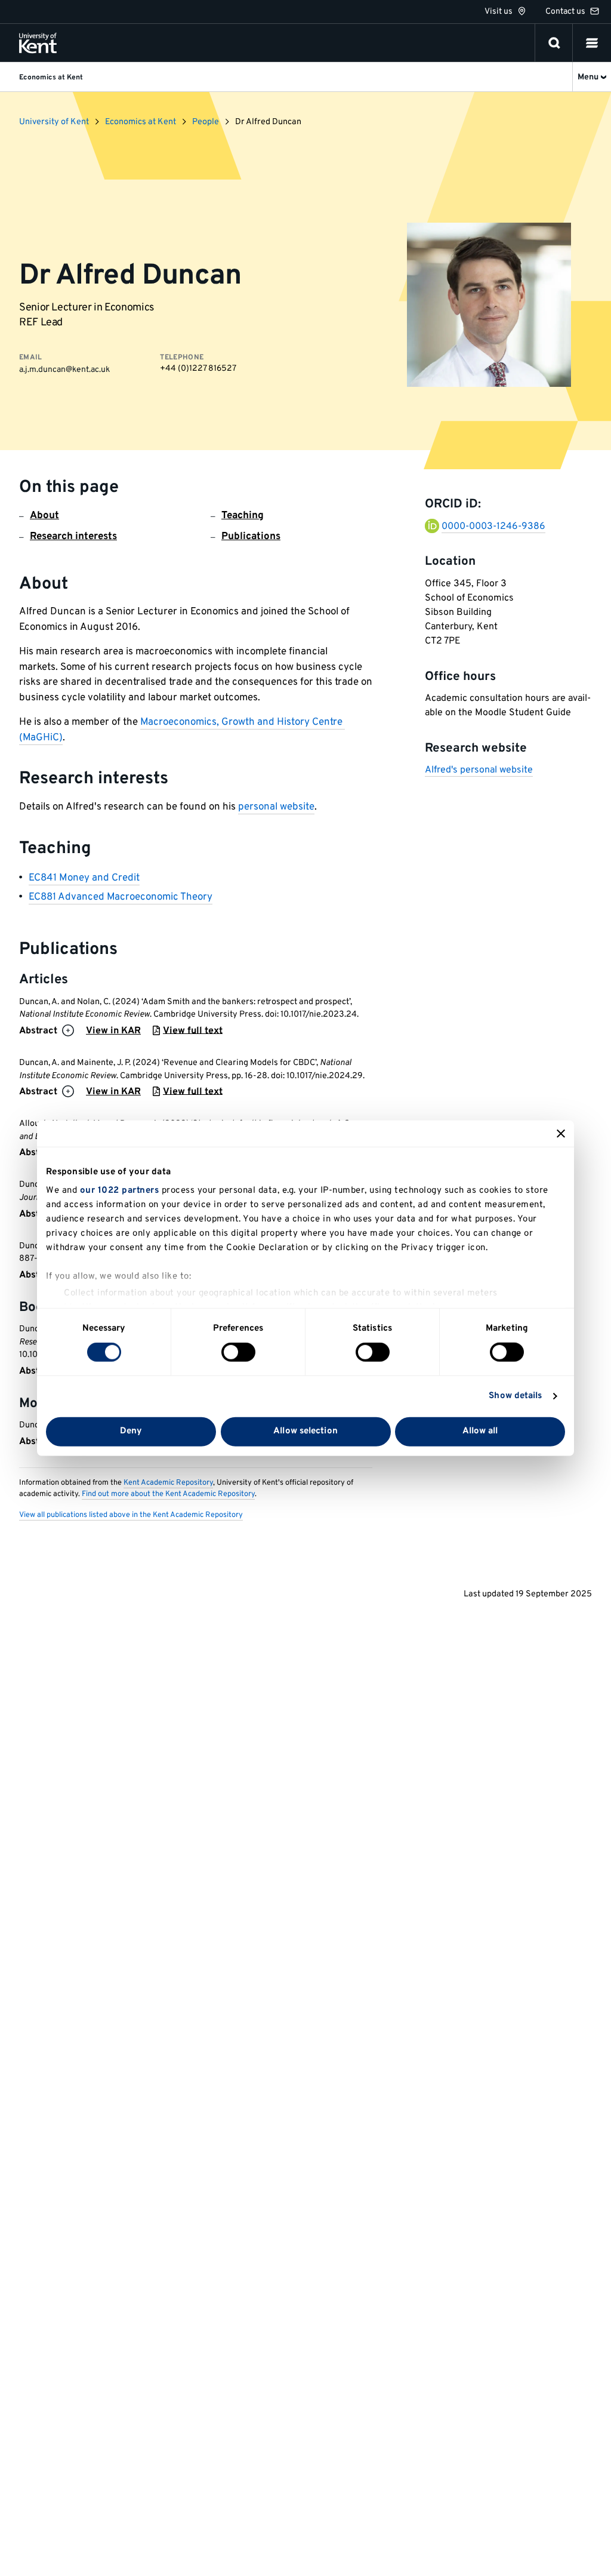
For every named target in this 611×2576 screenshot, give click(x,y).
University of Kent (54, 122)
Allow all (480, 1431)
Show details (515, 1396)
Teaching (243, 516)
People (206, 122)
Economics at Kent (141, 122)
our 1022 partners (120, 1191)
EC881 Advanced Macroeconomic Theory (121, 897)
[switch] (238, 1352)
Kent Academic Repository (168, 1483)
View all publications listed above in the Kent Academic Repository (131, 1515)
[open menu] (592, 43)
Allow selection (305, 1431)
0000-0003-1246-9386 (493, 527)
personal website (276, 807)
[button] (592, 43)
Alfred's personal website (479, 770)
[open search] (554, 43)
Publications (251, 537)
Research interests (73, 537)
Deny (131, 1431)
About (44, 516)
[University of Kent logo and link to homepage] (38, 43)
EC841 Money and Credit (84, 878)
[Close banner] (561, 1133)
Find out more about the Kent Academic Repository (168, 1494)
